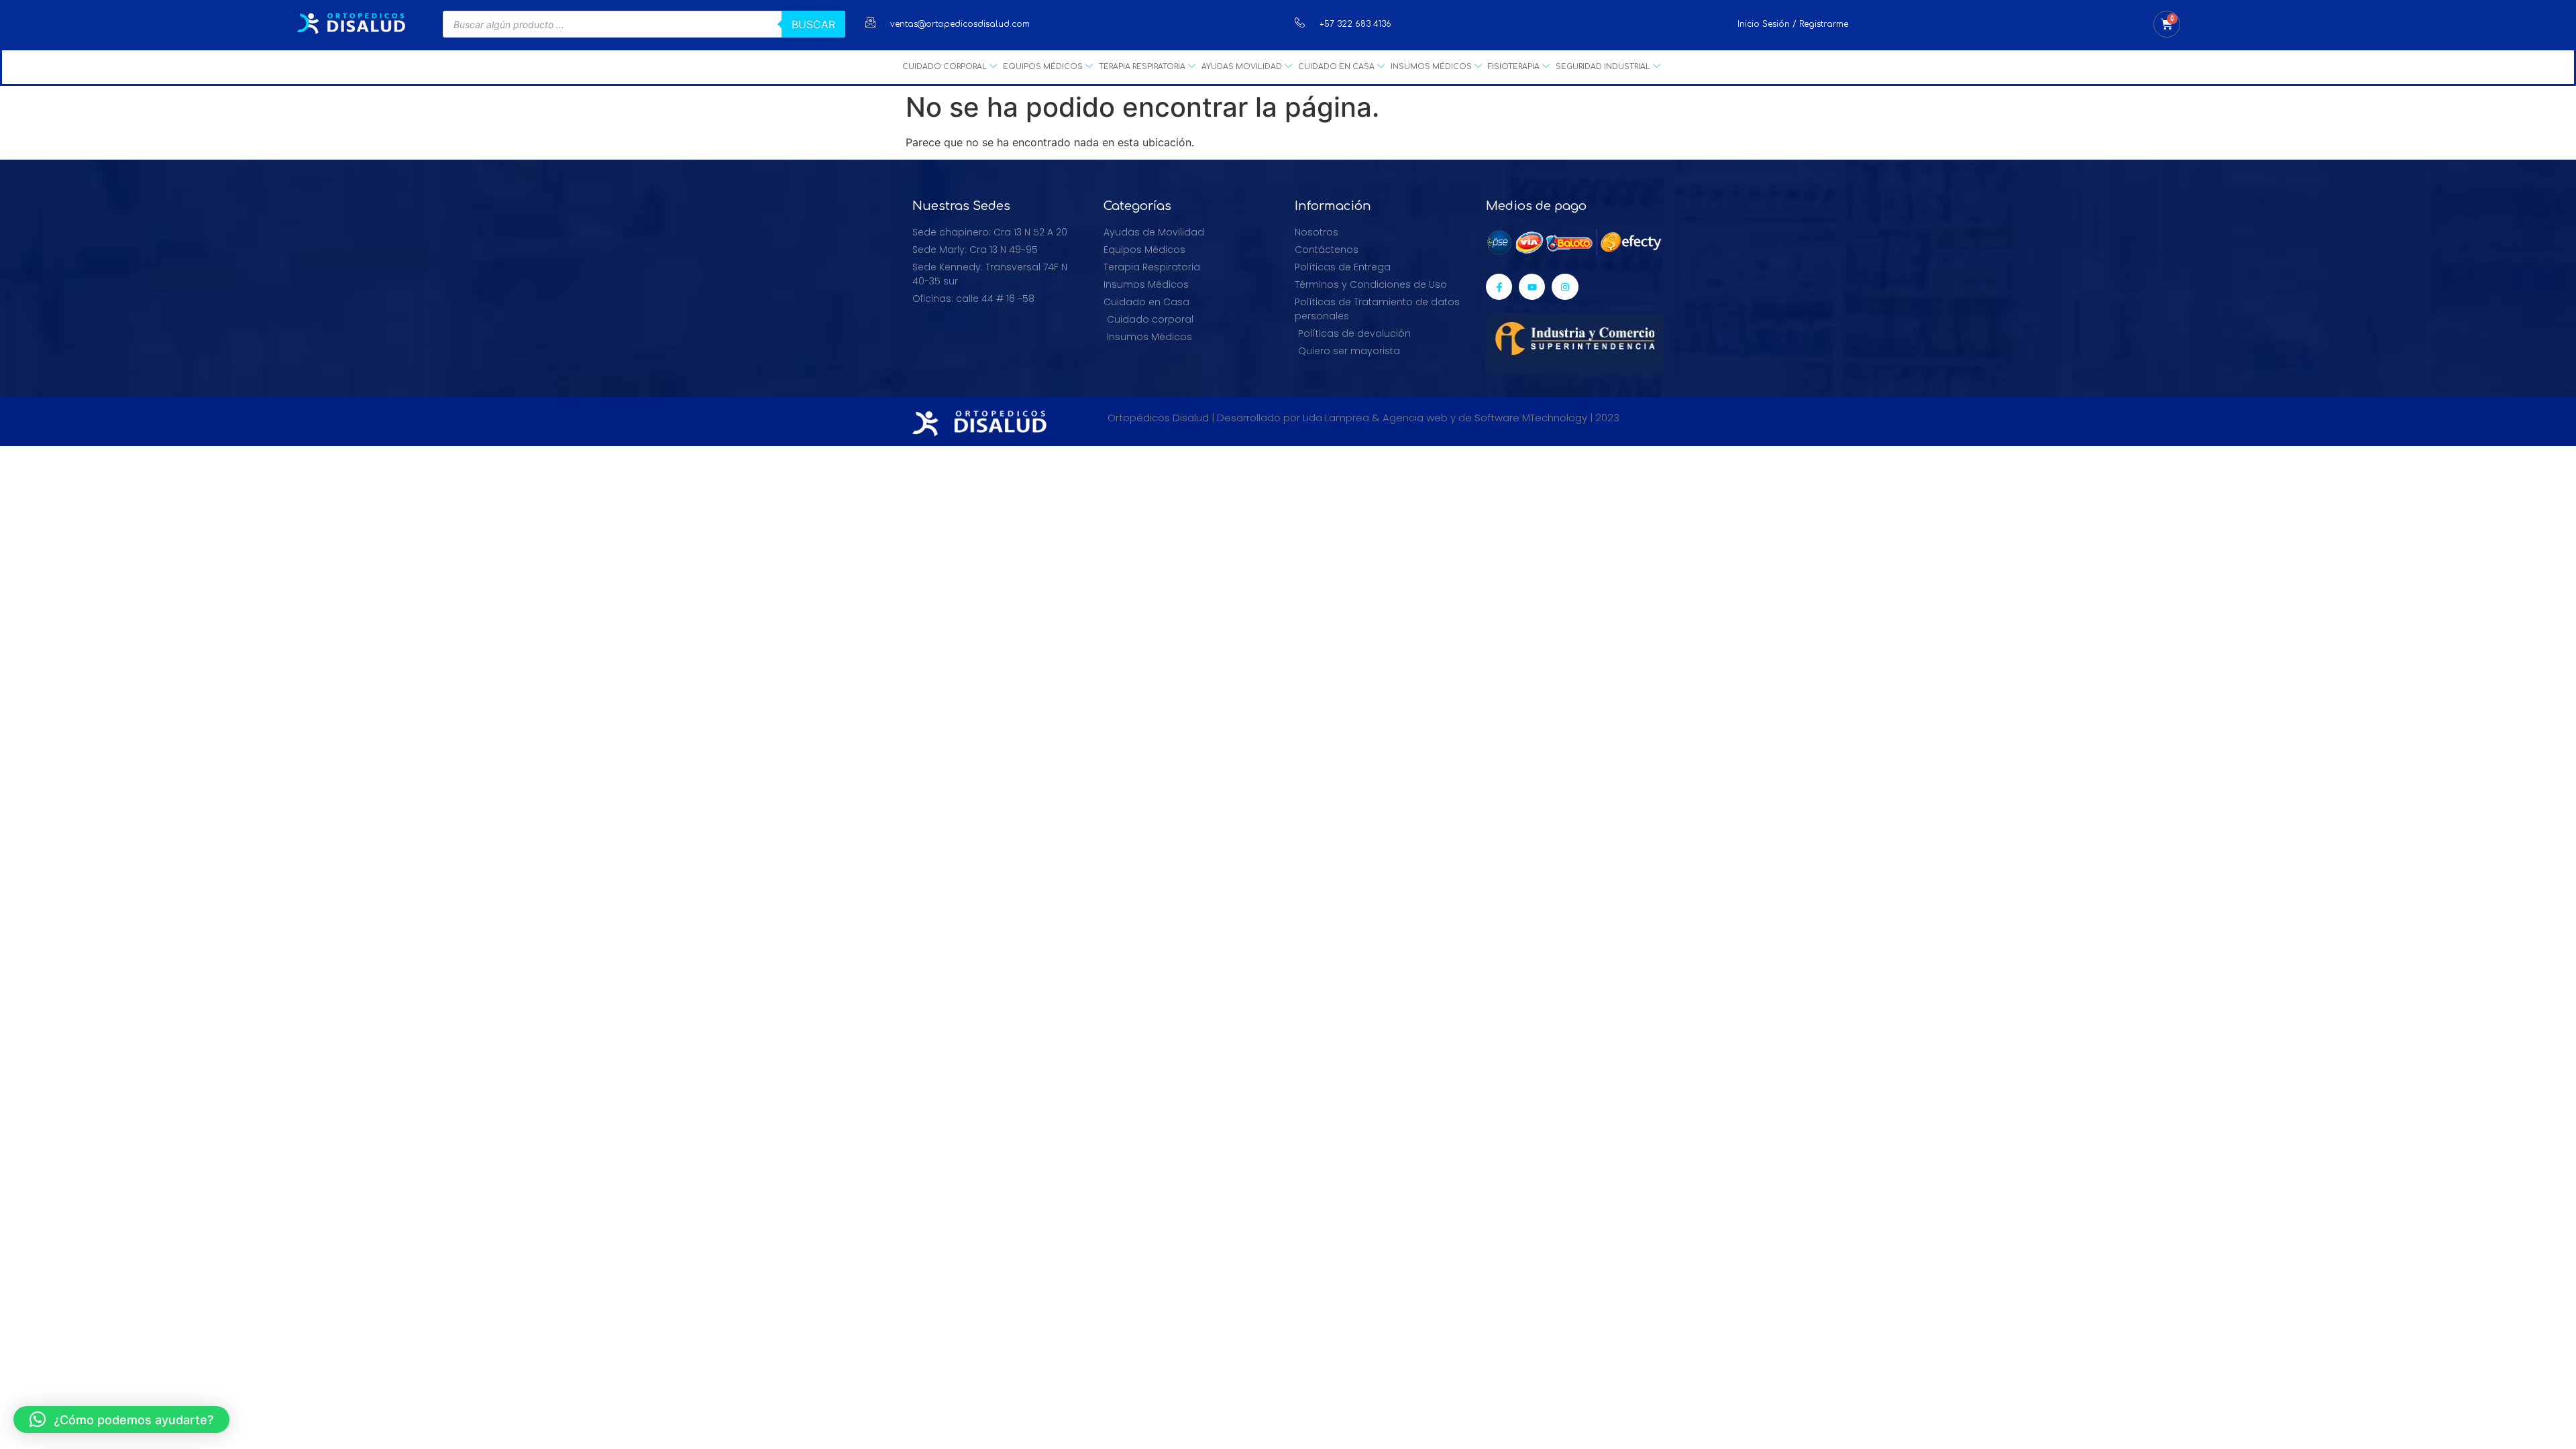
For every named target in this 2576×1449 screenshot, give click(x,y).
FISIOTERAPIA (1514, 67)
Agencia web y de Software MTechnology (1485, 418)
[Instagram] (1565, 287)
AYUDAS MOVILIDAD (1242, 67)
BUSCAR (813, 24)
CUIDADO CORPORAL (945, 67)
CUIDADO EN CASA (1336, 67)
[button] (121, 1419)
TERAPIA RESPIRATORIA (1142, 67)
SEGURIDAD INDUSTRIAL (1603, 67)
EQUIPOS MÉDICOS (1043, 67)
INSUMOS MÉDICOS (1431, 67)
